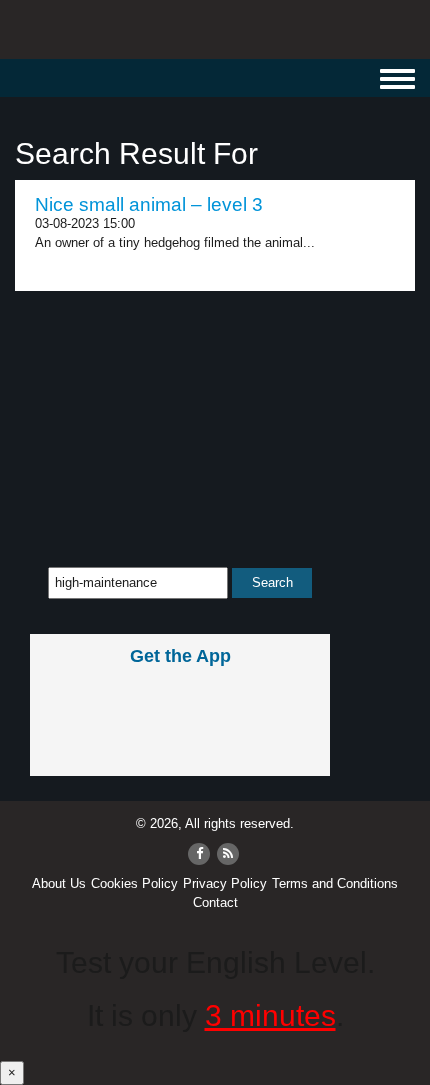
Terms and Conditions (335, 883)
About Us (59, 883)
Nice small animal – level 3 (149, 204)
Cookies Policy (134, 883)
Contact (215, 902)
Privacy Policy (225, 883)
